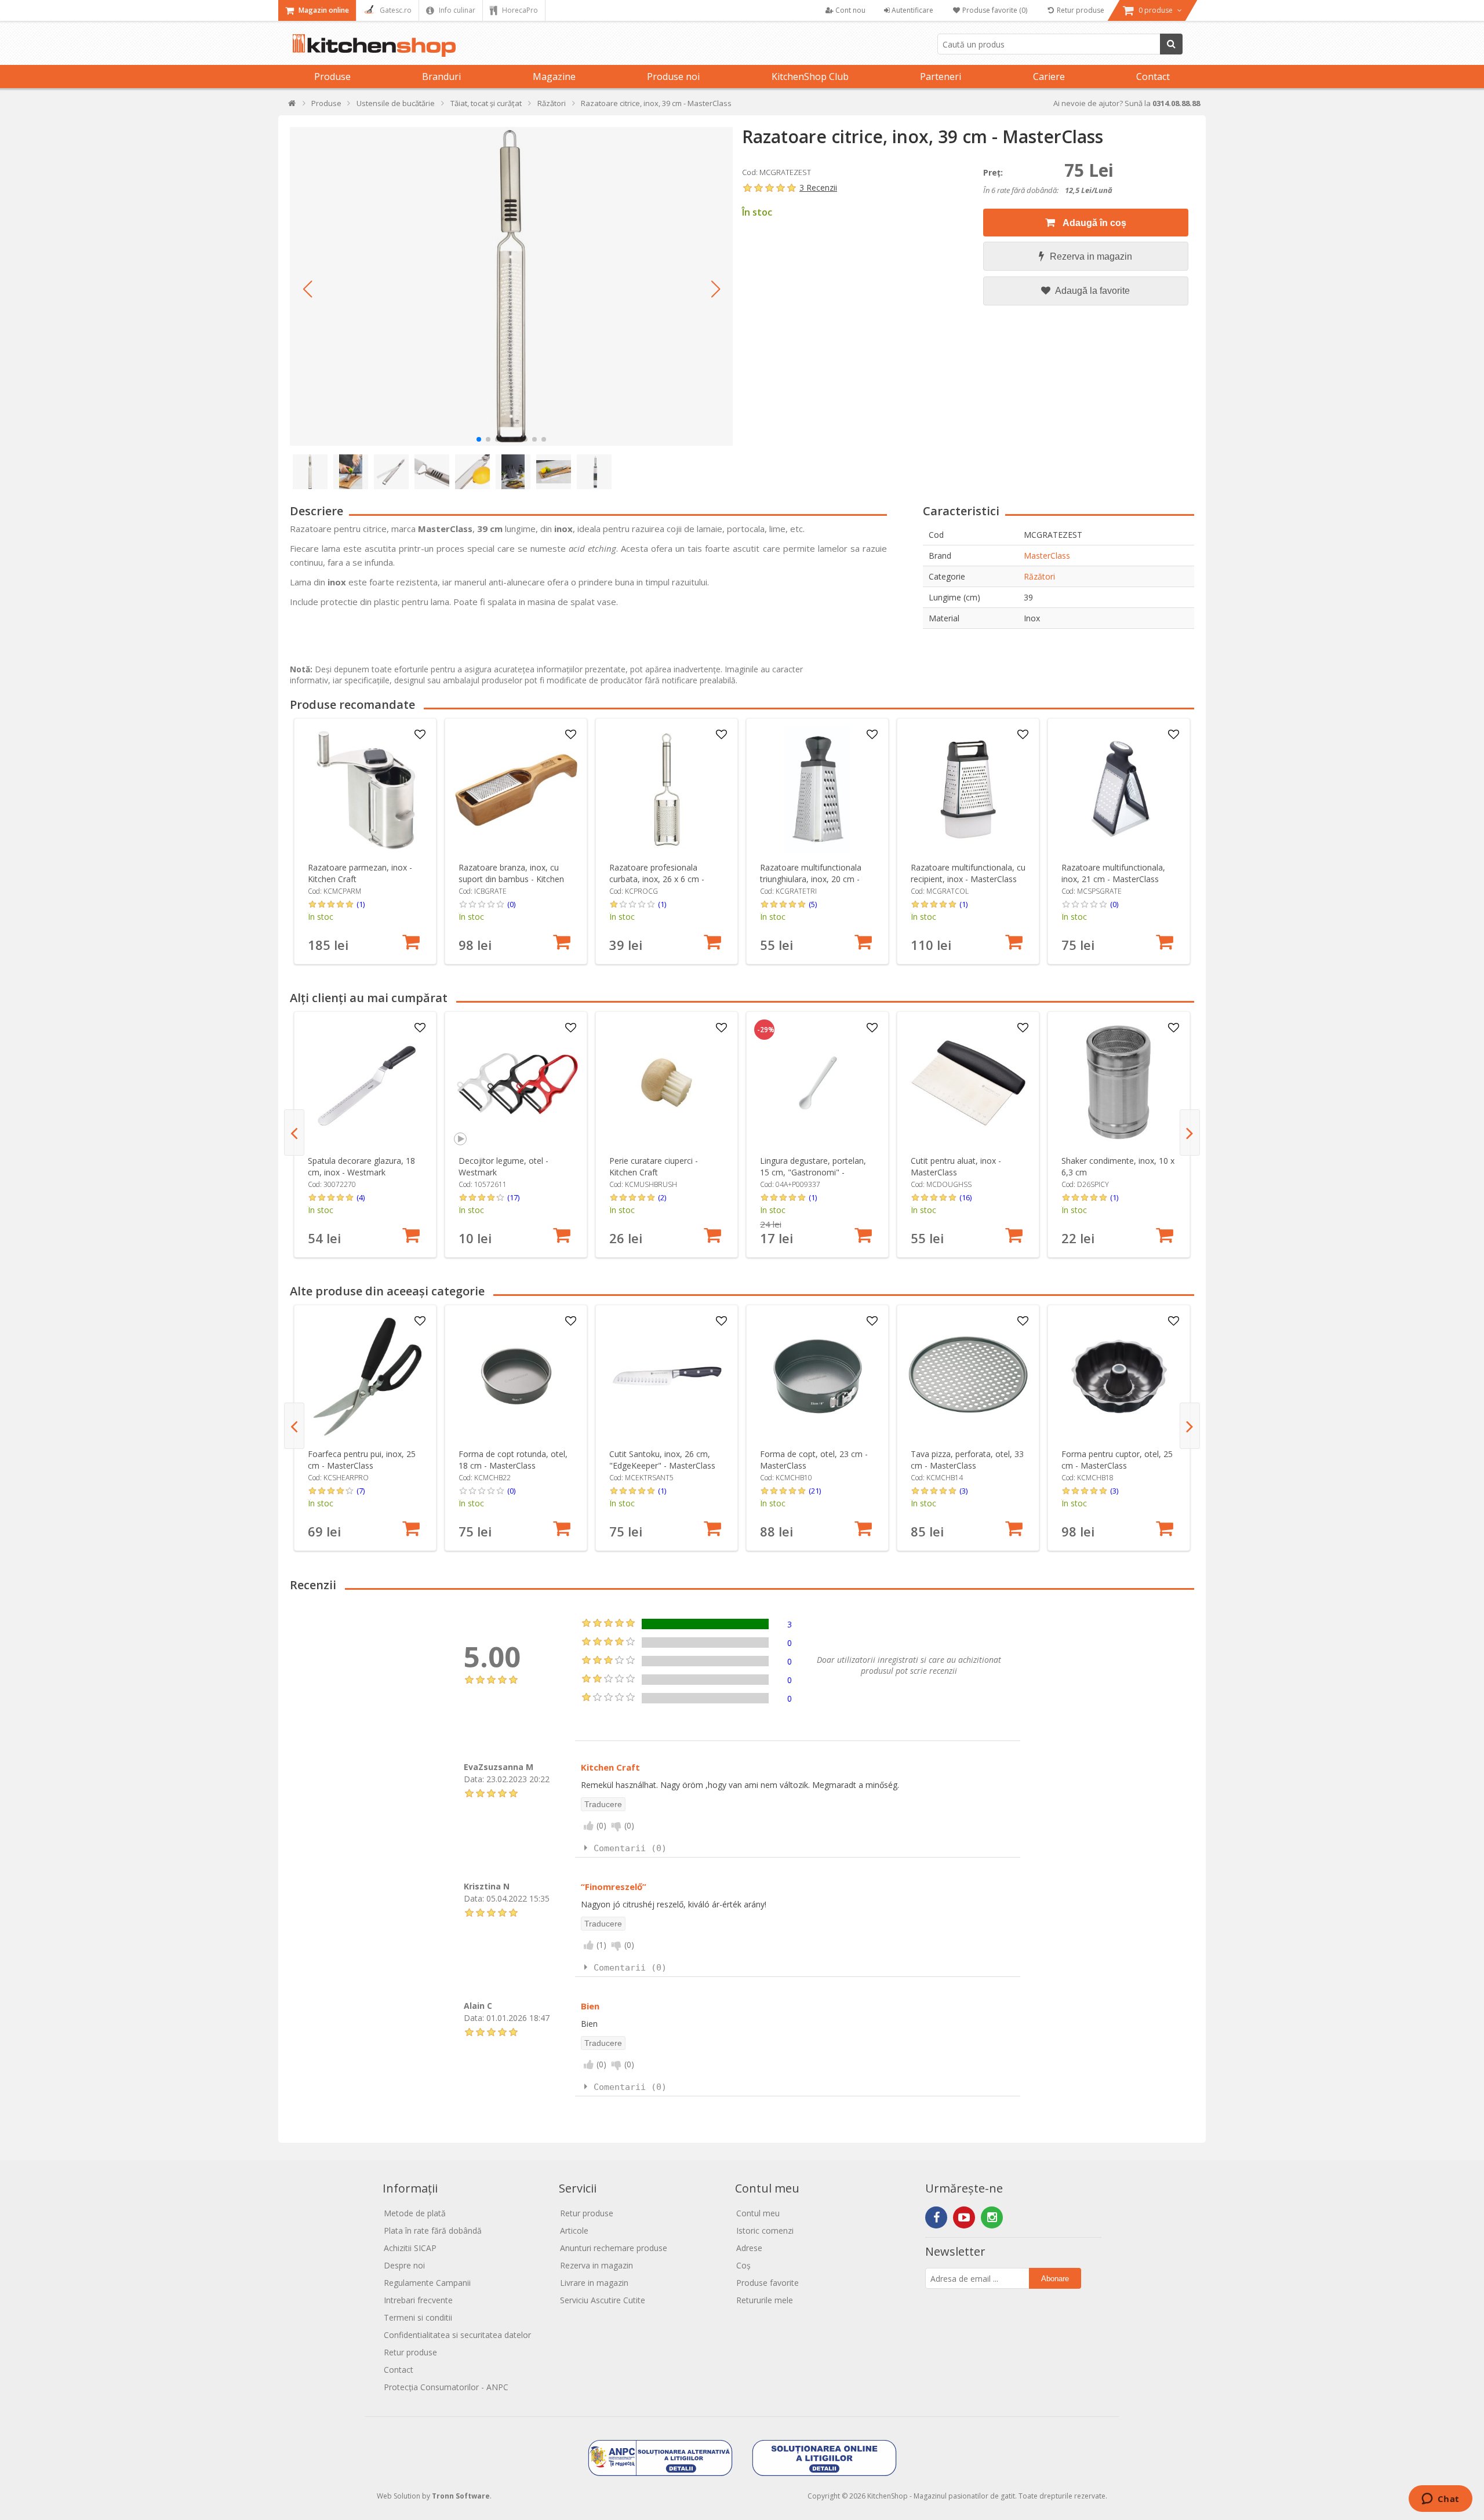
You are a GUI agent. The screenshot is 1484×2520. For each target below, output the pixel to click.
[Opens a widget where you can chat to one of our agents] (1440, 2500)
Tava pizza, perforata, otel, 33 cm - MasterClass (967, 1460)
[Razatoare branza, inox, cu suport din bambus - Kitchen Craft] (516, 790)
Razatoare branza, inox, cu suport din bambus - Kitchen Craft (511, 879)
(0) (511, 904)
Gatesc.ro (395, 10)
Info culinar (456, 10)
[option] (365, 841)
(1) (361, 904)
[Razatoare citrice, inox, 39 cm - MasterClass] (511, 286)
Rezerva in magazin (1091, 256)
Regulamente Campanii (427, 2283)
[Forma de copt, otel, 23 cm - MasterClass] (818, 1376)
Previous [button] (294, 1132)
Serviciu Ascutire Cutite (603, 2300)
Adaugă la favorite (1092, 291)
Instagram (992, 2217)
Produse (332, 77)
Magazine (554, 77)
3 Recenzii (818, 187)
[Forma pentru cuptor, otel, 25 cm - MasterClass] (1119, 1376)
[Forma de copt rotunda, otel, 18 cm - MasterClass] (516, 1376)
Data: (474, 1779)
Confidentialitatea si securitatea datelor (457, 2335)
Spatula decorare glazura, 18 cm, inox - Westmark (361, 1166)
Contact (1153, 77)
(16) (965, 1197)
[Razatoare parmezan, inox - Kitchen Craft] (365, 790)
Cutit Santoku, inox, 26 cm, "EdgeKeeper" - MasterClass (662, 1460)
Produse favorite (768, 2283)
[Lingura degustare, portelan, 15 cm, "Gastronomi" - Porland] (818, 1083)
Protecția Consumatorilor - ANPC (446, 2387)
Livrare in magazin (594, 2283)
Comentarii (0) (630, 1848)
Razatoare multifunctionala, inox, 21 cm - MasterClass (1113, 873)
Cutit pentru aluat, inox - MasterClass (956, 1166)
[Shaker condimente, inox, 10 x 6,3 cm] (1119, 1083)
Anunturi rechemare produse (614, 2248)
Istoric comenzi (765, 2231)
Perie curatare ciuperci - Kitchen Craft (654, 1166)
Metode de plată (415, 2213)
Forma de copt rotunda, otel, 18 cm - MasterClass (513, 1460)
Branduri (441, 77)
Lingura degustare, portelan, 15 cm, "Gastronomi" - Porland (813, 1172)
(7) (361, 1491)
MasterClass (1047, 556)
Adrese (749, 2248)
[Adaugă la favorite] (420, 735)
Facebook (936, 2217)
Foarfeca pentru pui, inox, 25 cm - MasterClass (362, 1460)
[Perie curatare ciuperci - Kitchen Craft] (667, 1083)
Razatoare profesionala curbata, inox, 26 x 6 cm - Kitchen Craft (657, 879)
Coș (743, 2265)
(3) (963, 1491)
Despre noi (404, 2265)
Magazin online (323, 10)
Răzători (1039, 576)
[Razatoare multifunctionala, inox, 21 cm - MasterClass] (1119, 790)
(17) (513, 1197)
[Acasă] (292, 106)
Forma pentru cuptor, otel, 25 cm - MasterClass (1117, 1460)
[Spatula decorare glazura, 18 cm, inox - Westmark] (365, 1083)
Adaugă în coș (1094, 223)
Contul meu (758, 2213)
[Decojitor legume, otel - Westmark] (516, 1083)
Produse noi (673, 77)
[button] (307, 289)
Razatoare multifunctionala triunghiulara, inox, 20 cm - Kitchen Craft (811, 879)
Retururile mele (765, 2300)
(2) (662, 1197)
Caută (1171, 44)
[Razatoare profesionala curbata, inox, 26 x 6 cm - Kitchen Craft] (667, 790)
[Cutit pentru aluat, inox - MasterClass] (968, 1083)
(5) (813, 904)
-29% (766, 1030)
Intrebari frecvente (418, 2300)
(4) (361, 1197)
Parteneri (941, 77)
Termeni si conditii (418, 2317)
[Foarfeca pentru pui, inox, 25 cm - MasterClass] (365, 1376)
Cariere (1049, 77)
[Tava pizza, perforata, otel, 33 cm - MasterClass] (968, 1376)
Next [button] (1190, 1132)
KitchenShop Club (810, 77)
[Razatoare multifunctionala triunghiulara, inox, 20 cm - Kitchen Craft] (818, 790)
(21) (815, 1491)
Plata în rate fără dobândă (433, 2231)
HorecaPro (519, 10)
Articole (574, 2231)
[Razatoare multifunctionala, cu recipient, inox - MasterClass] (968, 790)
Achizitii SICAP (410, 2248)
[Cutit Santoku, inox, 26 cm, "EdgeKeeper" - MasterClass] (667, 1376)
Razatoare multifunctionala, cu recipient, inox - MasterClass (968, 873)
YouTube (964, 2217)
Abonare (1055, 2279)
